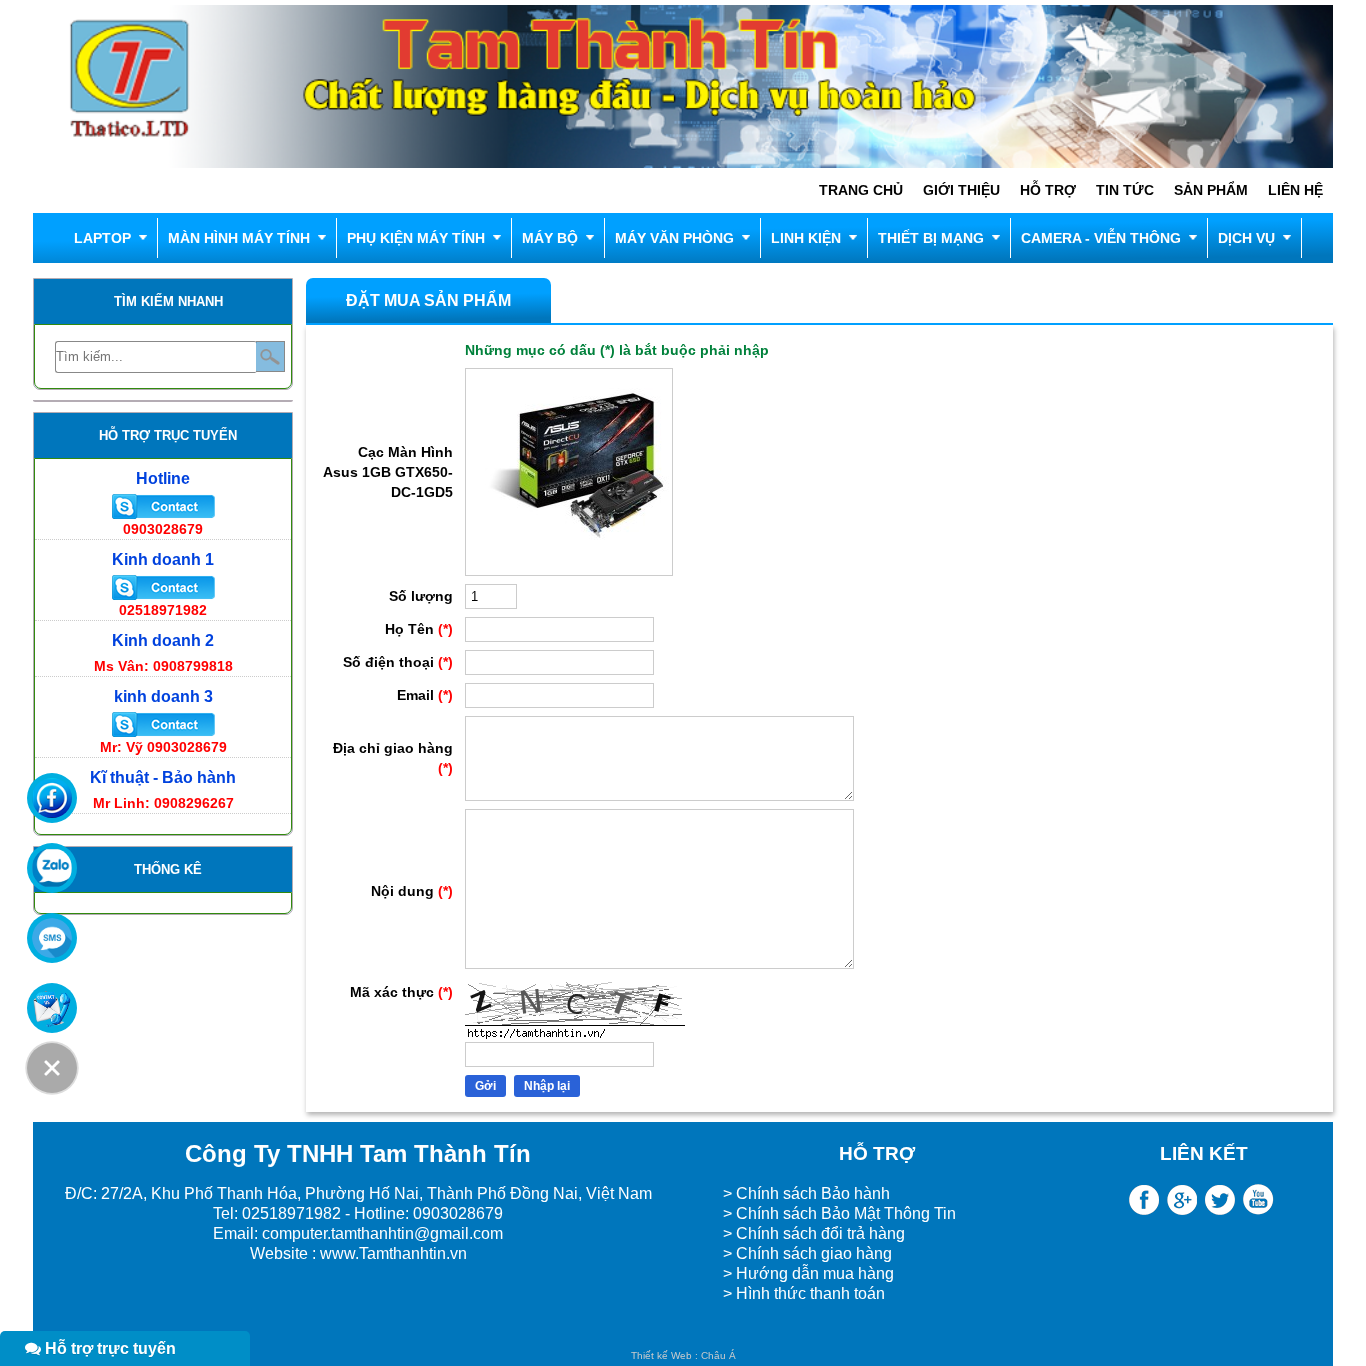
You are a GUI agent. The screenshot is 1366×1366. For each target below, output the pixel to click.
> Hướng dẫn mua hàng (808, 1273)
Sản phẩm (1211, 190)
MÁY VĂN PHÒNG (674, 238)
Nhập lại (547, 1086)
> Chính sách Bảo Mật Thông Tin (839, 1213)
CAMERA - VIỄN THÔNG (1101, 238)
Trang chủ (861, 190)
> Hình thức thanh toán (806, 1293)
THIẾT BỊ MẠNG (931, 238)
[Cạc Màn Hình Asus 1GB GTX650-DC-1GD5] (569, 571)
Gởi (485, 1086)
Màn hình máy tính (239, 238)
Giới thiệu (961, 190)
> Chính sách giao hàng (807, 1253)
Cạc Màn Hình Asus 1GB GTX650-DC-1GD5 (388, 472)
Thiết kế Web (661, 1355)
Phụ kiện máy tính (416, 238)
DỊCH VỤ (1246, 238)
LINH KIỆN (806, 238)
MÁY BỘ (550, 238)
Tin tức (1125, 190)
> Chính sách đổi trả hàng (814, 1233)
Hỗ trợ (1048, 190)
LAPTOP (102, 238)
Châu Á (718, 1355)
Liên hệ (1295, 190)
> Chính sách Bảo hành (806, 1193)
